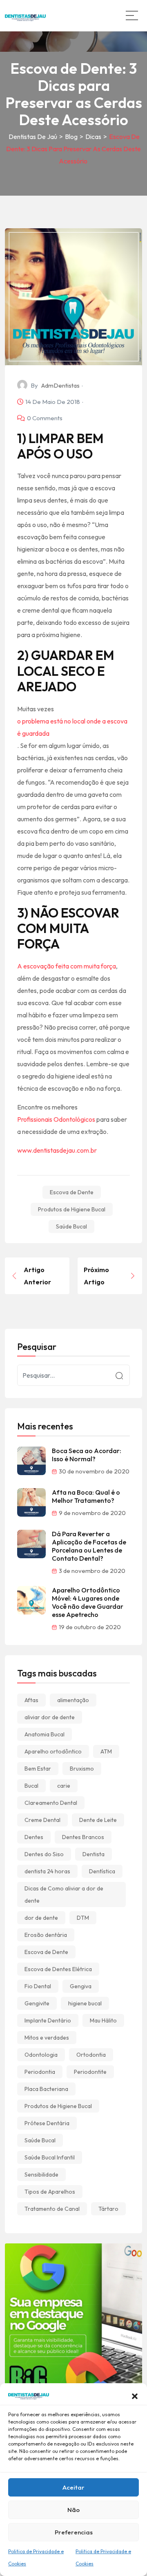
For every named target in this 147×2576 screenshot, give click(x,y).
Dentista (94, 1854)
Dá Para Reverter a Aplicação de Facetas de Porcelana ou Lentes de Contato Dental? (89, 1546)
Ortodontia (91, 2055)
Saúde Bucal (71, 1226)
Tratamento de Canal (52, 2209)
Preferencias (74, 2532)
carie (64, 1786)
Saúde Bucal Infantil (50, 2157)
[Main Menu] (132, 15)
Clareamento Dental (51, 1803)
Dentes (34, 1837)
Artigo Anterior (37, 1276)
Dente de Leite (98, 1820)
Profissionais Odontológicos (56, 1119)
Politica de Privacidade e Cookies (36, 2557)
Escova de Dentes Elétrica (58, 1969)
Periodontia (40, 2072)
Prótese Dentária (47, 2123)
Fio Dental (38, 1986)
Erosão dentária (46, 1935)
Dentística (102, 1871)
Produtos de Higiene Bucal (72, 1209)
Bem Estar (38, 1769)
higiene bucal (85, 2003)
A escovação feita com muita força (67, 966)
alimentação (73, 1700)
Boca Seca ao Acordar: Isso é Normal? (87, 1455)
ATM (106, 1751)
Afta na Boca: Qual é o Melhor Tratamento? (86, 1496)
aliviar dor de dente (50, 1717)
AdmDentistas (60, 385)
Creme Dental (42, 1820)
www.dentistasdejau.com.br (57, 1150)
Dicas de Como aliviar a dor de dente (64, 1895)
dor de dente (41, 1918)
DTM (83, 1918)
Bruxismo (82, 1769)
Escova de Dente (72, 1192)
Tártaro (108, 2209)
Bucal (31, 1786)
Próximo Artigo (96, 1276)
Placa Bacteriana (46, 2089)
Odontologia (41, 2055)
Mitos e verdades (47, 2038)
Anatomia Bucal (45, 1734)
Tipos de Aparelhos (50, 2192)
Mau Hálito (103, 2020)
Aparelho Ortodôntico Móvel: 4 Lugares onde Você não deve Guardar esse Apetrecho (88, 1602)
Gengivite (37, 2003)
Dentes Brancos (83, 1837)
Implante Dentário (48, 2020)
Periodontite (90, 2072)
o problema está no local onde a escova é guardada (72, 727)
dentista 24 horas (47, 1871)
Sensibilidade (41, 2175)
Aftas (31, 1700)
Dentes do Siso (44, 1854)
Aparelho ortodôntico (53, 1751)
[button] (135, 2395)
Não (73, 2510)
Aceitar (73, 2487)
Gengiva (81, 1986)
